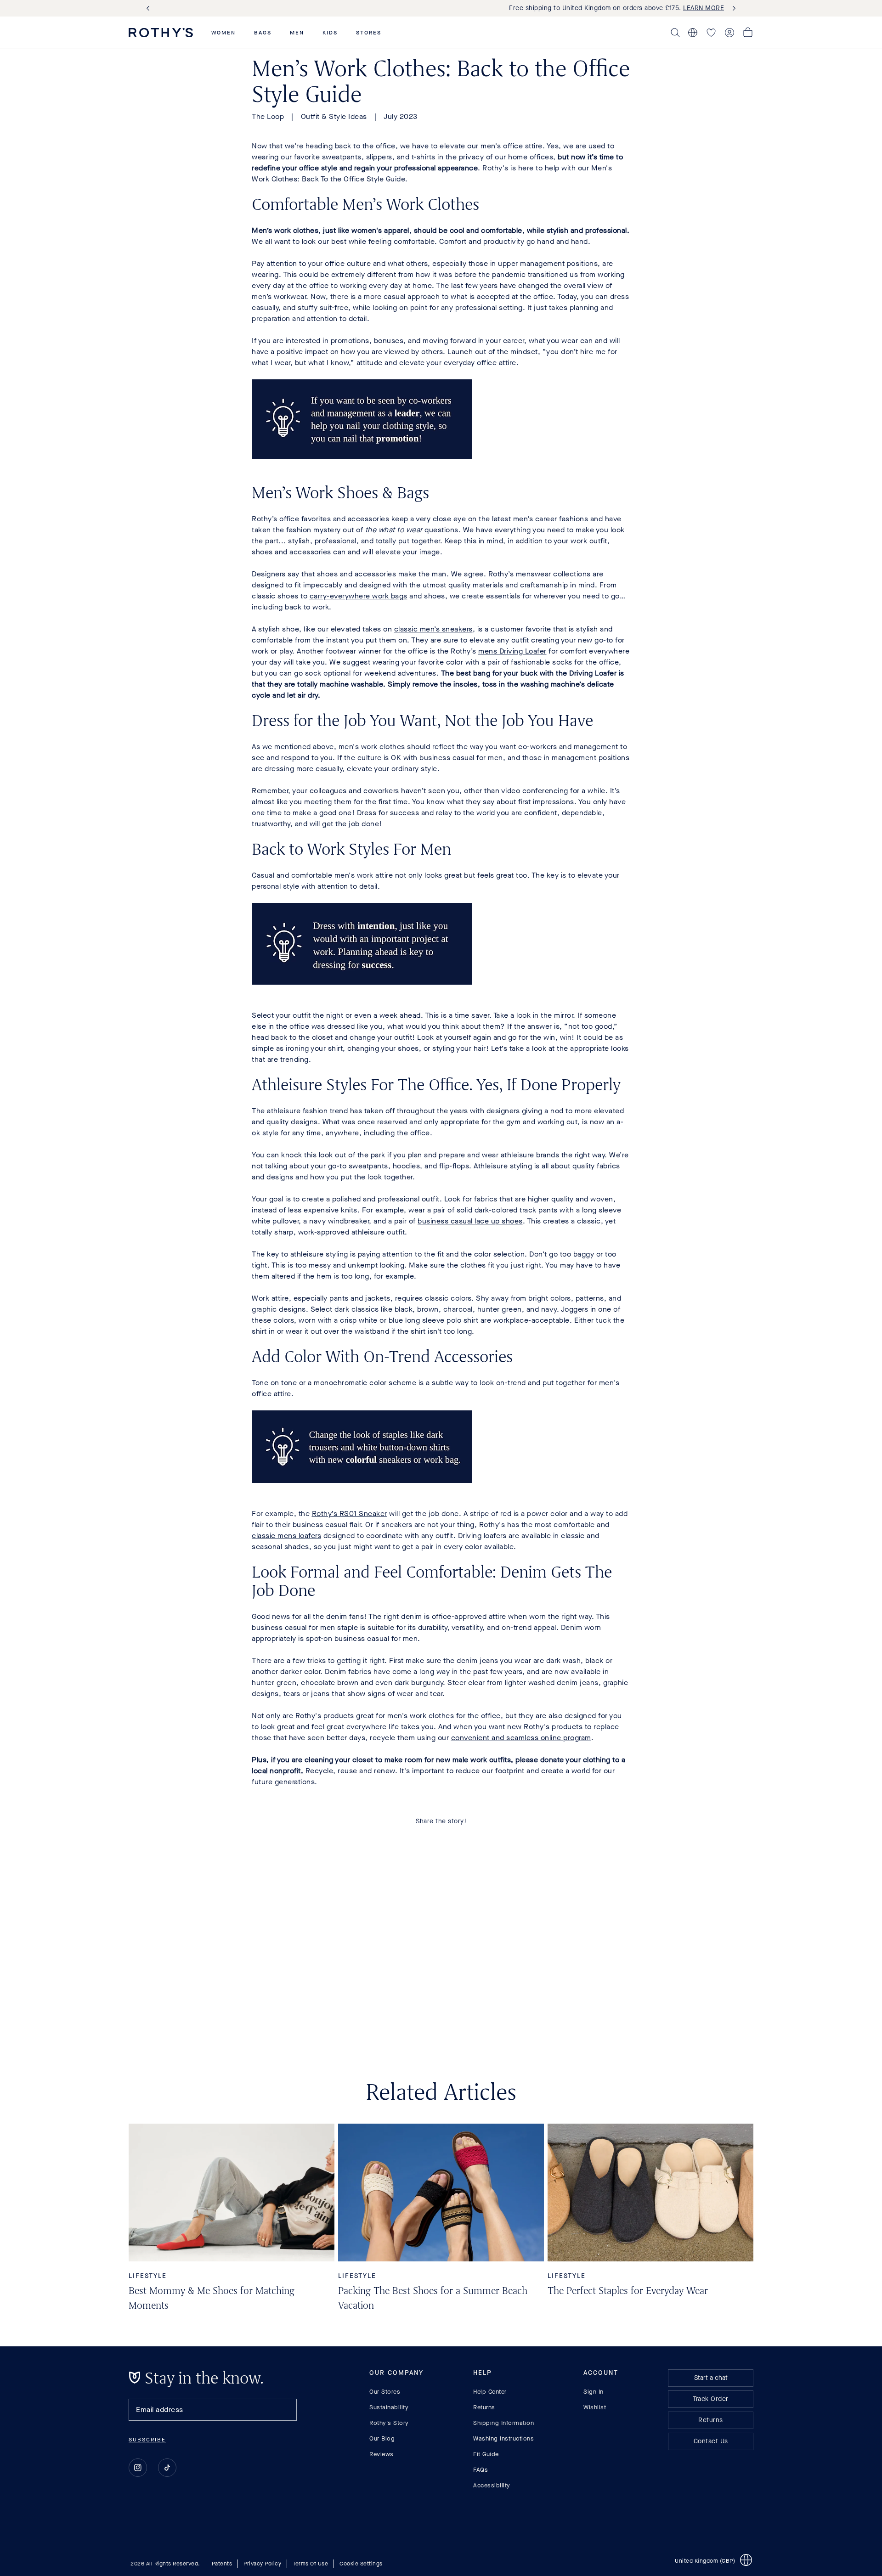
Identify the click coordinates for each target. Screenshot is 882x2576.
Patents (222, 2564)
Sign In (594, 2392)
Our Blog (382, 2438)
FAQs (481, 2470)
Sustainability (389, 2407)
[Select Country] (693, 33)
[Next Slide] (732, 8)
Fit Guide (486, 2454)
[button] (223, 33)
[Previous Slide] (150, 8)
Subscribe (147, 2440)
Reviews (382, 2454)
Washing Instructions (503, 2438)
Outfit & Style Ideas (334, 116)
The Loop (268, 116)
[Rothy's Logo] (161, 33)
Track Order (711, 2399)
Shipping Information (503, 2423)
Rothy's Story (389, 2423)
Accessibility (492, 2485)
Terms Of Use (310, 2564)
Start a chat (711, 2378)
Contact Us (711, 2441)
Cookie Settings (361, 2564)
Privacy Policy (262, 2564)
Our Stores (385, 2392)
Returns (484, 2407)
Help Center (490, 2392)
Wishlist (595, 2407)
